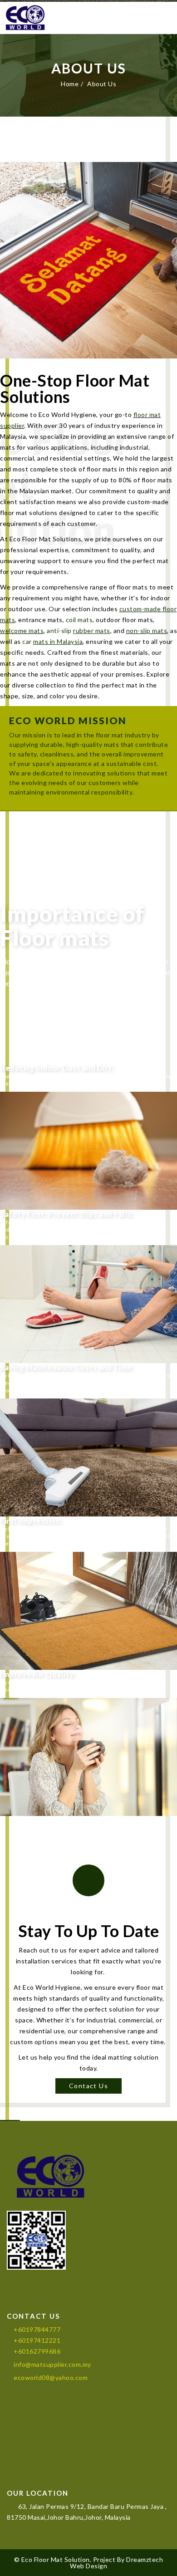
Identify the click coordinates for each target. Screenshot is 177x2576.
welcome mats (22, 631)
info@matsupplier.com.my (52, 2364)
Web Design (88, 2566)
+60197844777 (37, 2329)
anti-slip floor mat (100, 1222)
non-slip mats (147, 631)
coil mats (79, 620)
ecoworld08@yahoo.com (51, 2377)
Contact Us (88, 2086)
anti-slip (79, 631)
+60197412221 (37, 2340)
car (52, 641)
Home (70, 84)
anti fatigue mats (33, 1229)
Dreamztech (145, 2559)
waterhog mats (146, 1222)
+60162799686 (37, 2351)
